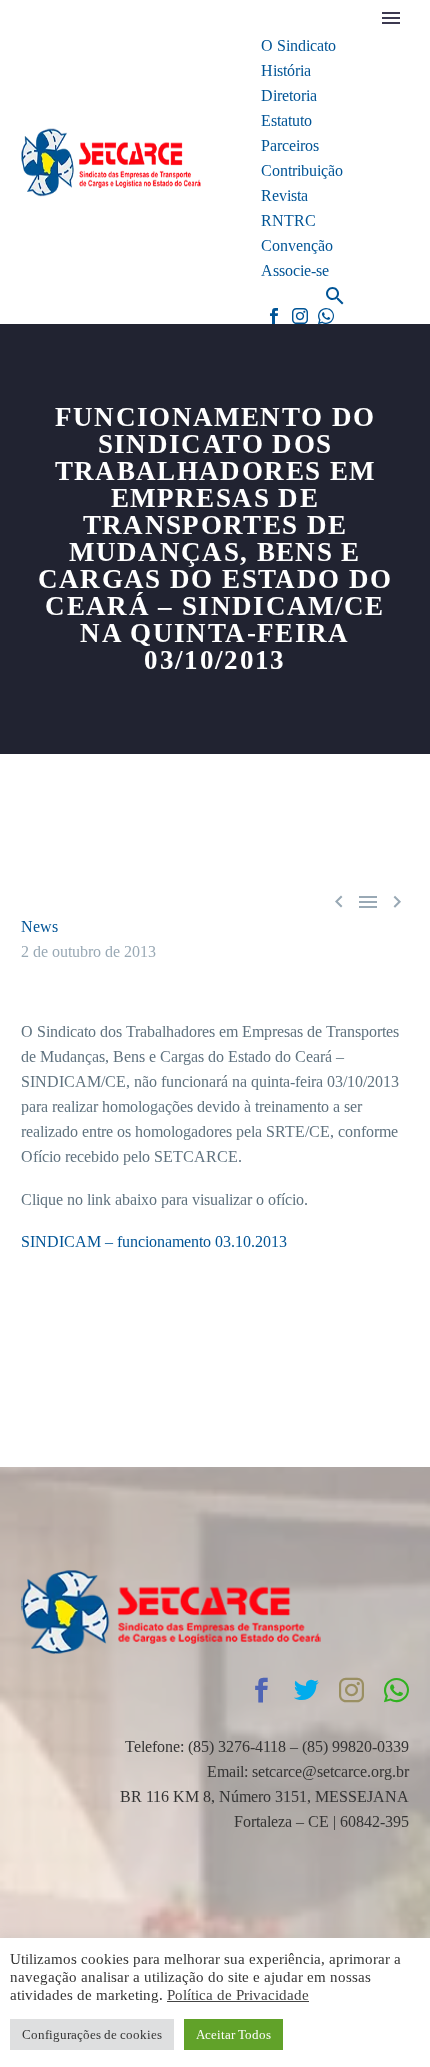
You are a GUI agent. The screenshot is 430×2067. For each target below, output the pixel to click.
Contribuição (302, 170)
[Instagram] (300, 316)
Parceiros (290, 145)
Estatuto (286, 120)
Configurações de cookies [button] (92, 2034)
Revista (284, 195)
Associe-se (295, 270)
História (286, 70)
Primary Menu (391, 18)
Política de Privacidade (238, 1995)
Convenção (297, 245)
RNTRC (288, 220)
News (39, 926)
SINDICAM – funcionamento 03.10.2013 (154, 1241)
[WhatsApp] (326, 316)
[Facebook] (274, 316)
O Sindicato (298, 45)
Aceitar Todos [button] (233, 2034)
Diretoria (289, 95)
